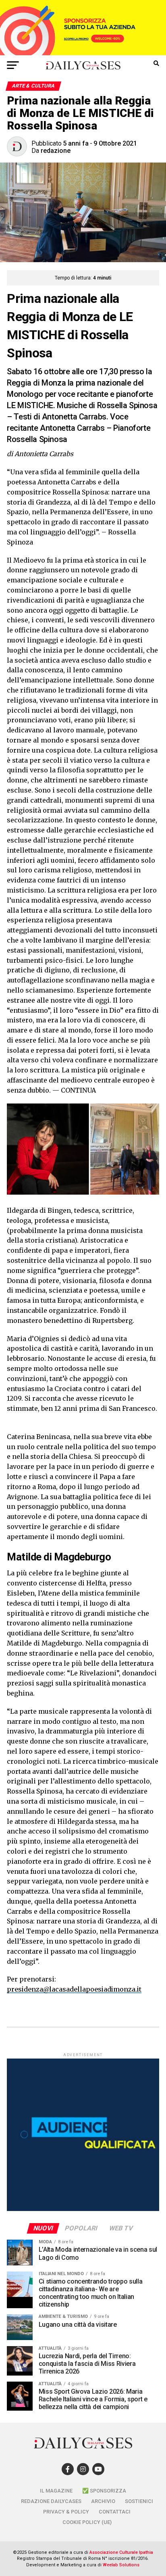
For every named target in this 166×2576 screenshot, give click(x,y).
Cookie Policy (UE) (87, 2522)
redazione (56, 151)
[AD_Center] (83, 53)
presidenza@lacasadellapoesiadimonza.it (74, 1989)
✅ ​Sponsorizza (104, 2491)
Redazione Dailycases (51, 2501)
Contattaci (115, 2512)
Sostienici (139, 2501)
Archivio (103, 2501)
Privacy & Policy (66, 2512)
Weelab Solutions (121, 2565)
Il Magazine (56, 2491)
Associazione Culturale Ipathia (121, 2552)
